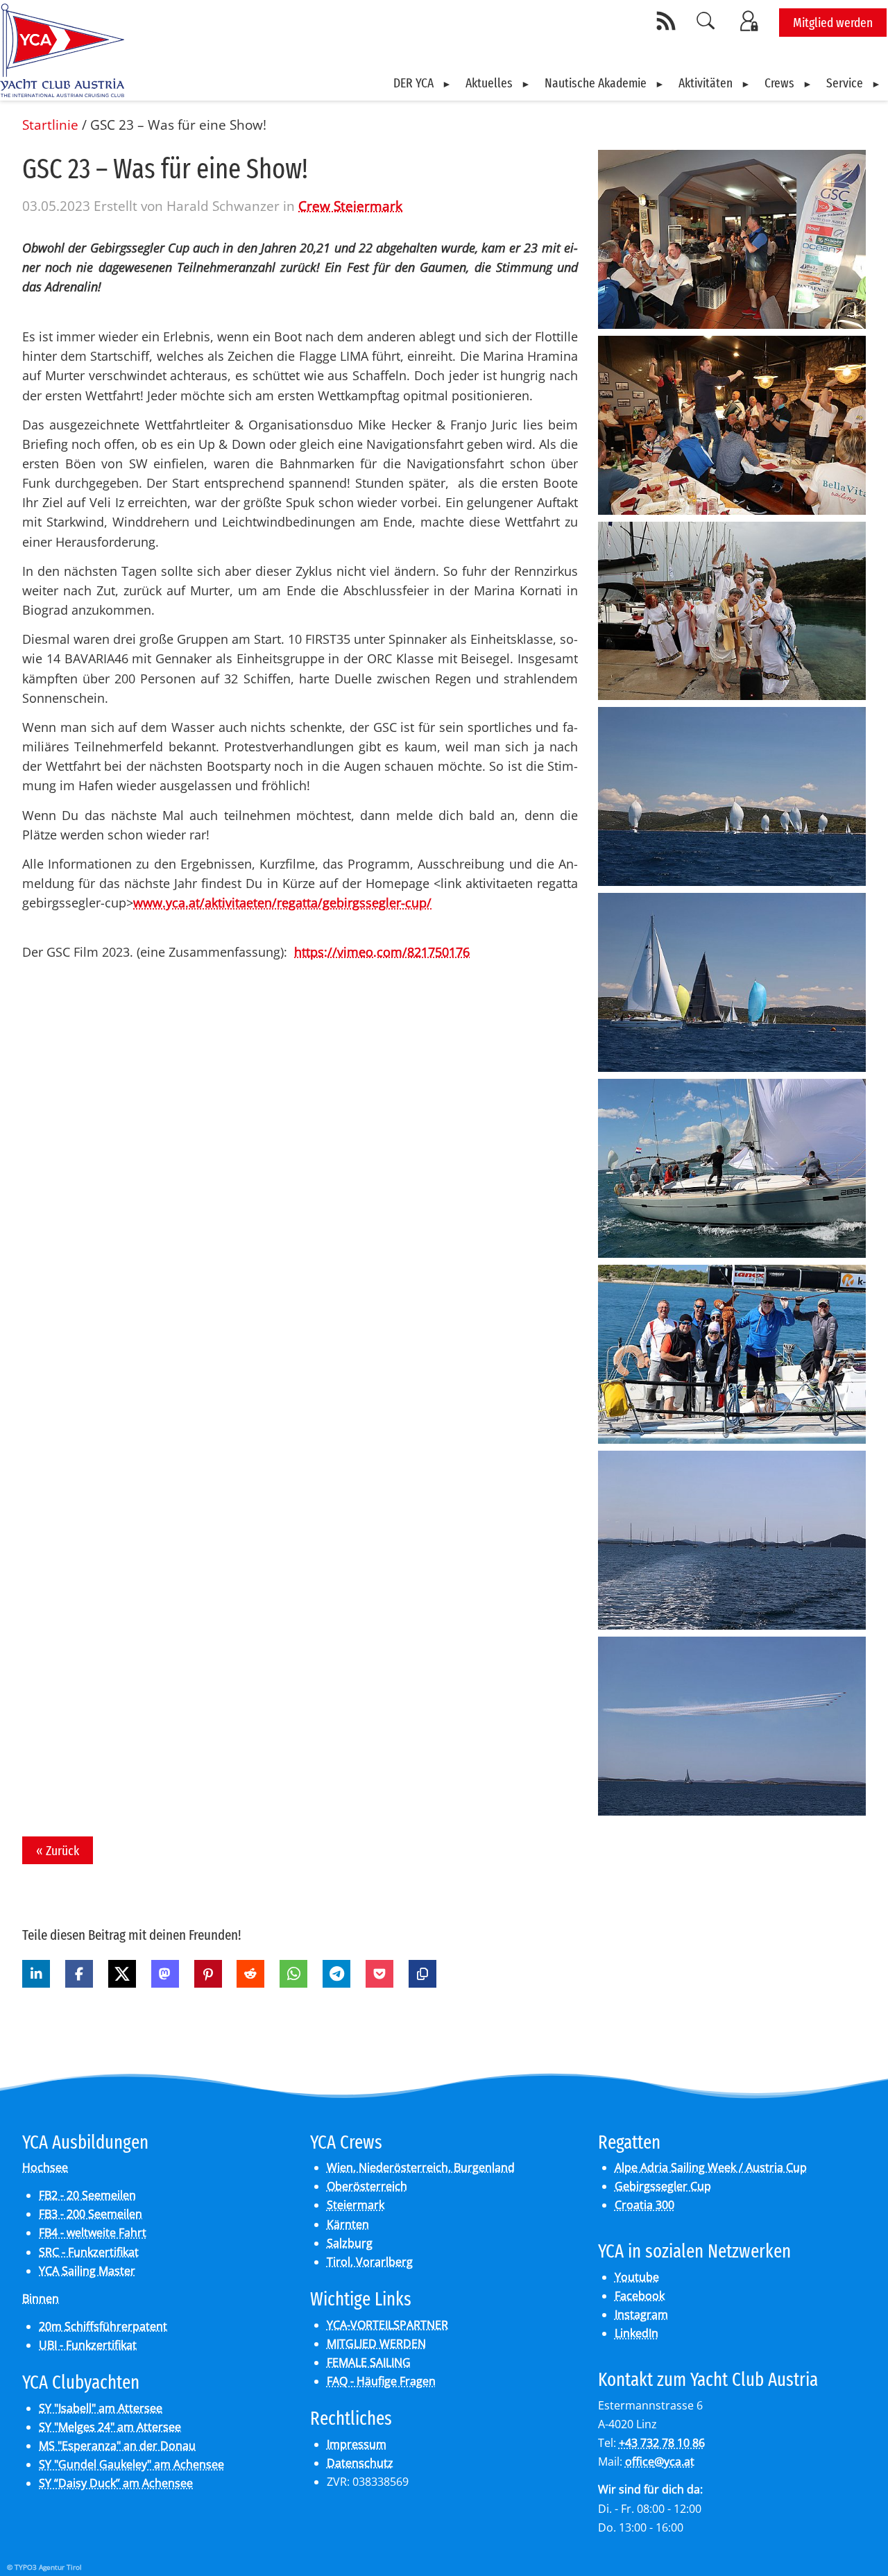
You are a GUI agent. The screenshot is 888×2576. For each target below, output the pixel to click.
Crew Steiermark (350, 206)
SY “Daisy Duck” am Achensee (116, 2483)
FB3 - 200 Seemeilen (91, 2214)
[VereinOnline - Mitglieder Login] (751, 21)
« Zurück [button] (58, 1851)
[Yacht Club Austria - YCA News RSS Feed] (668, 21)
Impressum (357, 2444)
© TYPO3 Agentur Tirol (44, 2567)
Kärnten (348, 2224)
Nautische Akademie (596, 83)
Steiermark (356, 2205)
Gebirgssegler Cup (663, 2186)
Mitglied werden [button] (833, 23)
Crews (779, 83)
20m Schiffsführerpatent (103, 2326)
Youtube (637, 2277)
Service (845, 83)
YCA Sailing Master (87, 2271)
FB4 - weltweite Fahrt (93, 2233)
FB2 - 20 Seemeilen (87, 2195)
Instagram (641, 2314)
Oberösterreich (367, 2186)
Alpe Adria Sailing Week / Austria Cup (711, 2167)
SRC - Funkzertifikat (89, 2252)
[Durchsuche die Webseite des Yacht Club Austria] (706, 21)
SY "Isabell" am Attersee (101, 2408)
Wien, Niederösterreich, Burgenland (421, 2167)
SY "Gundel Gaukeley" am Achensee (131, 2464)
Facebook (640, 2296)
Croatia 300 (644, 2205)
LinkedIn (637, 2333)
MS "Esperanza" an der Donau (117, 2446)
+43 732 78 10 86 (662, 2443)
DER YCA (413, 83)
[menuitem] (422, 83)
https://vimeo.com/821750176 (382, 952)
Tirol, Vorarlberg (370, 2262)
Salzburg (350, 2243)
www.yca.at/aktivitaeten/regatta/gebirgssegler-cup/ (282, 903)
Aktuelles (489, 83)
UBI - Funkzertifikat (88, 2345)
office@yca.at (660, 2462)
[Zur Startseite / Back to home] (62, 92)
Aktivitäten (706, 83)
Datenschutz (360, 2463)
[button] (36, 1974)
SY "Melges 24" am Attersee (110, 2427)
